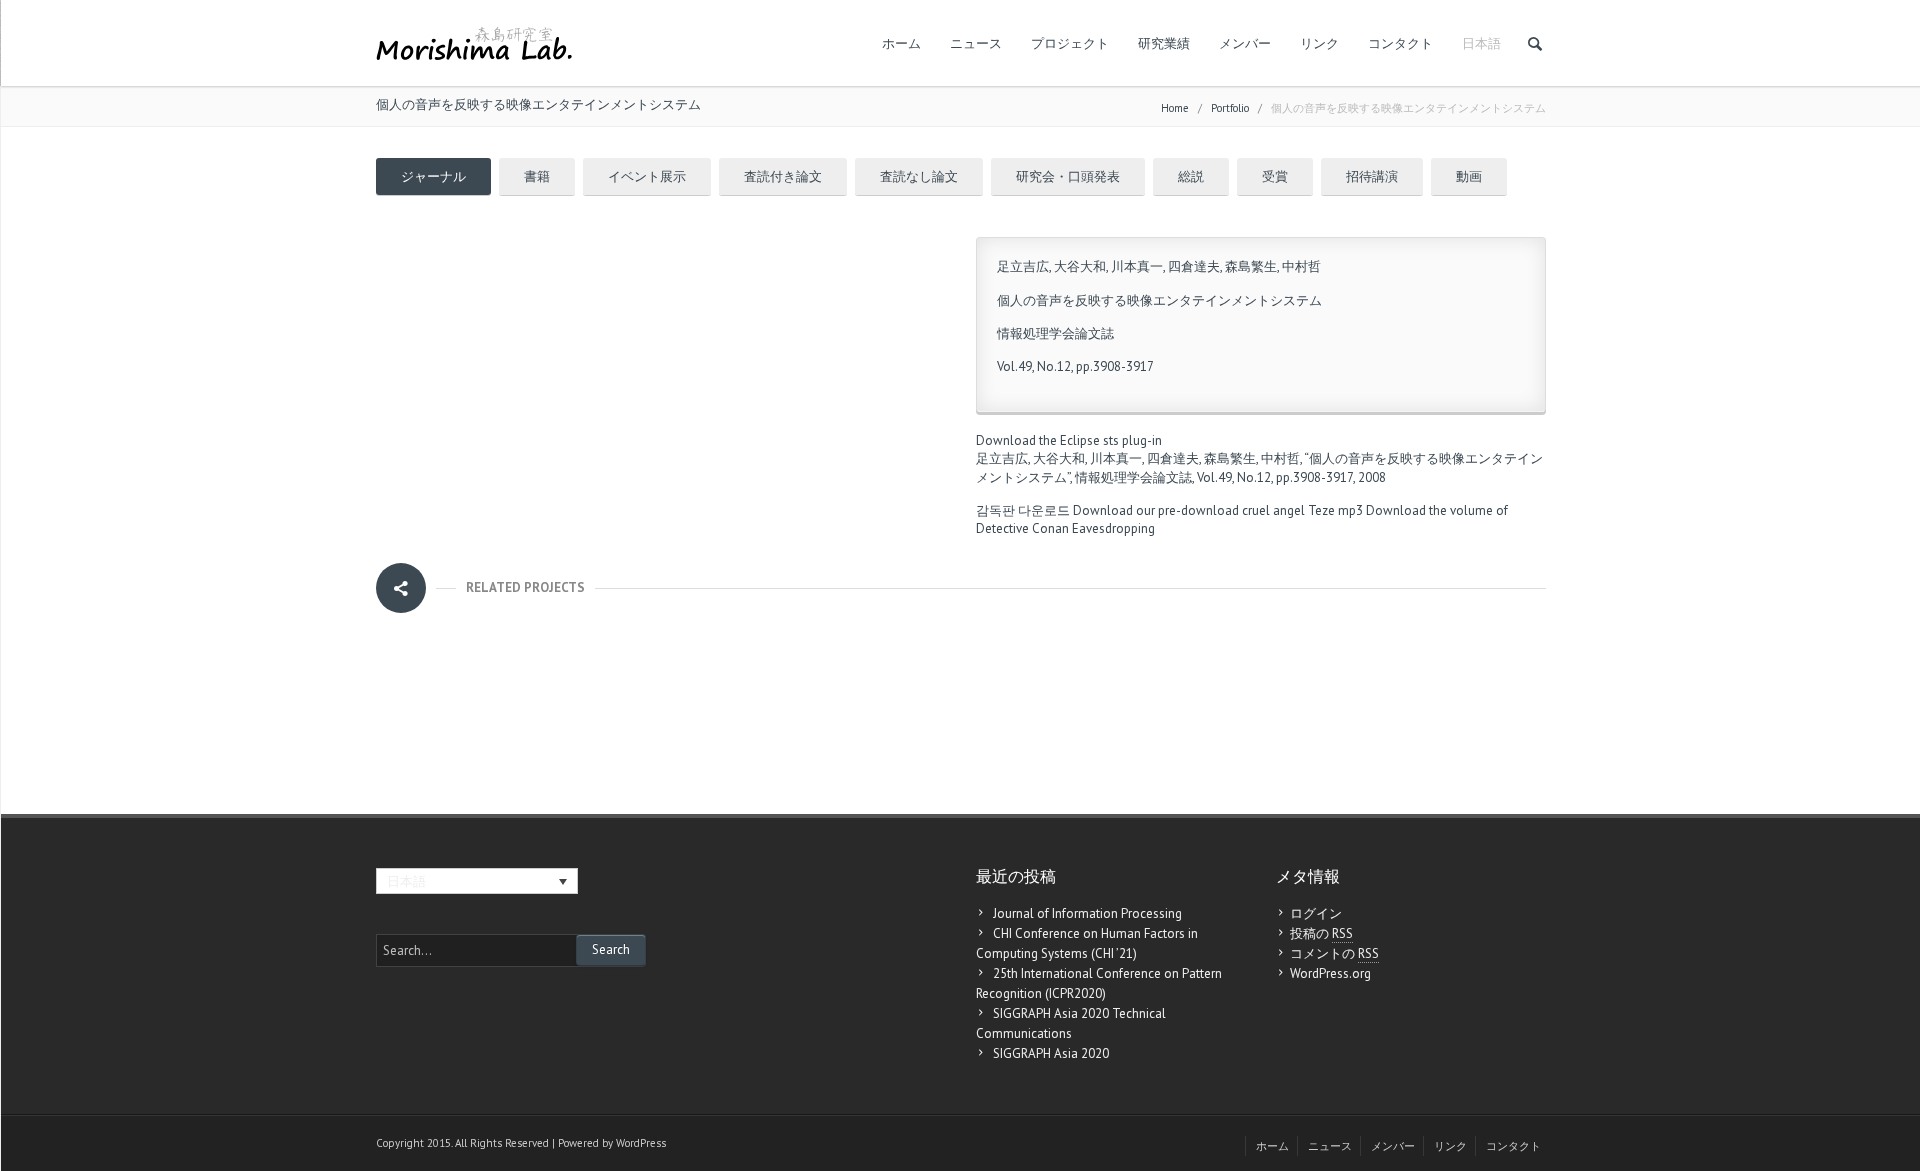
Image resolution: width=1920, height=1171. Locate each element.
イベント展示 (647, 176)
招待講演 (1372, 176)
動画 (1469, 176)
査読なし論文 (919, 176)
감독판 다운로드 (1023, 510)
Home (1175, 108)
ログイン (1316, 913)
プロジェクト (1070, 43)
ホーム (901, 43)
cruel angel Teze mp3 (1302, 510)
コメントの (1334, 953)
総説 (1191, 176)
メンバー (1245, 43)
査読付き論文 (783, 176)
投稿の (1321, 933)
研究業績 (1164, 43)
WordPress (641, 1143)
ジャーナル (433, 176)
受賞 (1275, 176)
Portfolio (1230, 108)
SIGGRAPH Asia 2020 (1051, 1053)
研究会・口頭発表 (1068, 176)
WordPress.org (1330, 973)
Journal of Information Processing (1087, 913)
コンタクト (1400, 43)
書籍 (537, 176)
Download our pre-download (1156, 510)
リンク (1319, 43)
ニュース (976, 43)
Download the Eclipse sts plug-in (1069, 440)
